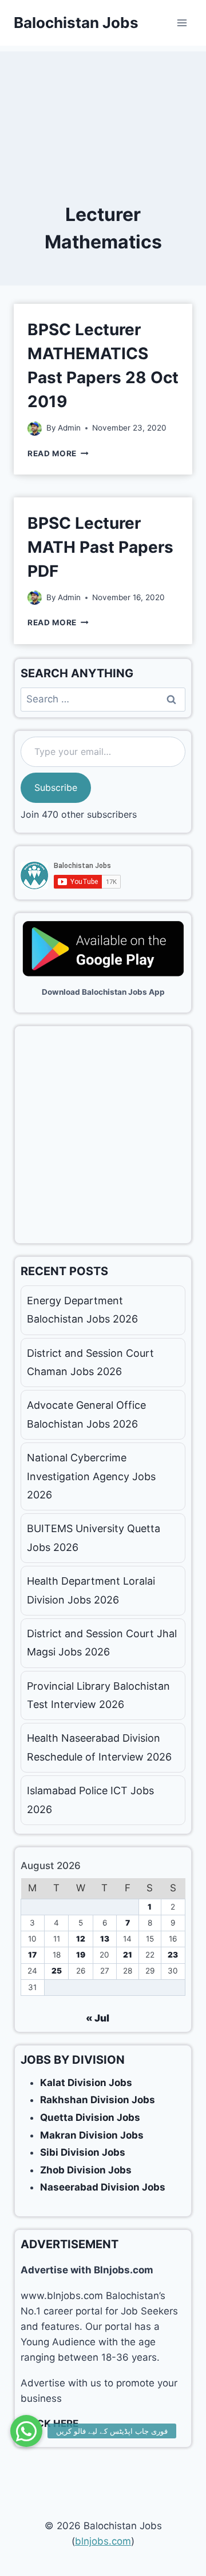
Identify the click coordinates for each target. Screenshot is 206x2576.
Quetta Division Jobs (90, 2117)
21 (128, 1955)
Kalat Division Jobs (86, 2083)
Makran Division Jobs (92, 2135)
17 (32, 1955)
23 (173, 1955)
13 (105, 1939)
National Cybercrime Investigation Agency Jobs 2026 (91, 1476)
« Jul (98, 2018)
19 (81, 1955)
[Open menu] (182, 23)
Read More (58, 453)
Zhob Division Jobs (86, 2170)
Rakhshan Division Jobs (98, 2100)
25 (57, 1971)
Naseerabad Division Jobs (103, 2187)
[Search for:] (103, 699)
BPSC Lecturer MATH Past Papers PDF (100, 547)
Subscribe (56, 787)
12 (81, 1939)
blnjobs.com (103, 2541)
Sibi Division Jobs (83, 2152)
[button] (26, 2431)
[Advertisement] (103, 108)
